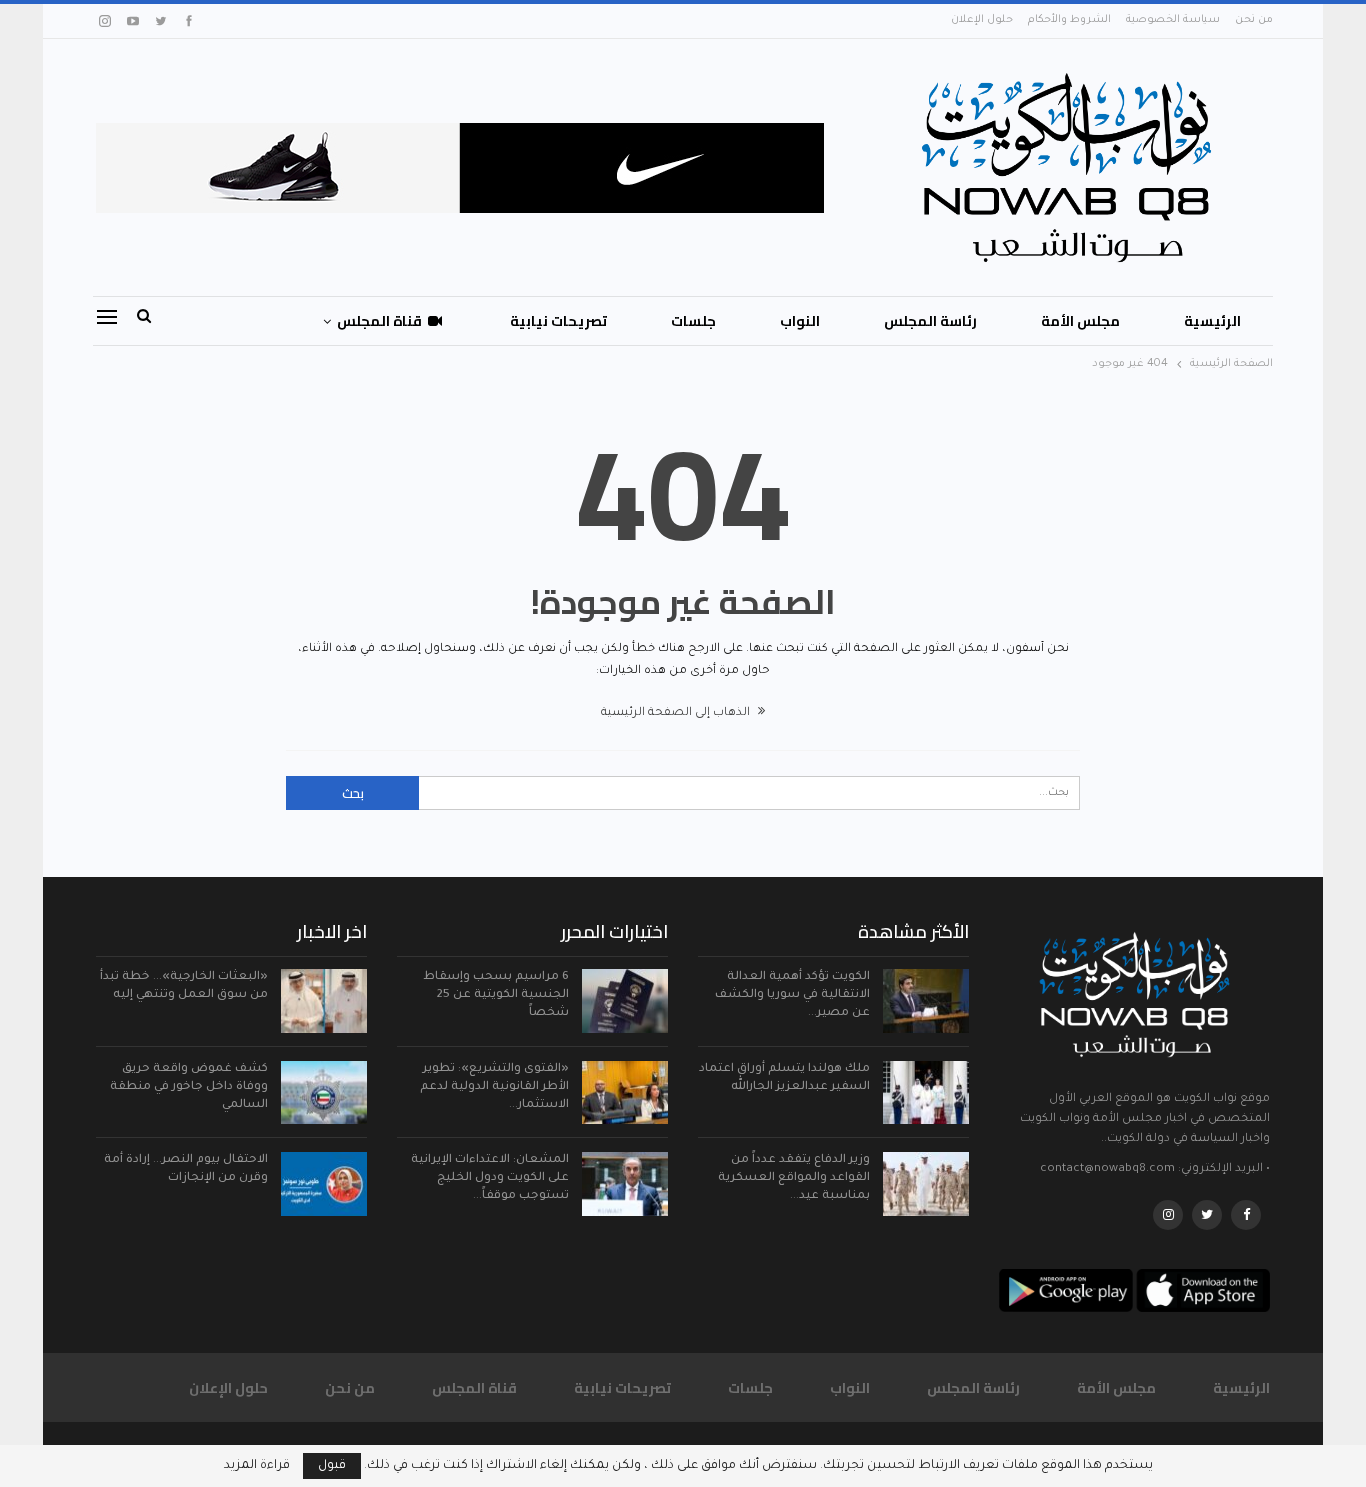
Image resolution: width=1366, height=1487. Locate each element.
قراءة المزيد (257, 1466)
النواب (800, 321)
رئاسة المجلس (930, 321)
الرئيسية (1212, 321)
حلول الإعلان (982, 20)
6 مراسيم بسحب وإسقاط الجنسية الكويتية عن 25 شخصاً (496, 995)
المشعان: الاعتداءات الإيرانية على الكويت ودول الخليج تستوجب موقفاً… (490, 1178)
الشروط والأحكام (1069, 20)
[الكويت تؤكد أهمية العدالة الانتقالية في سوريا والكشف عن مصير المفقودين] (926, 1001)
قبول (332, 1466)
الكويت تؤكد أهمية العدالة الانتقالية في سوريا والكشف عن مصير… (792, 995)
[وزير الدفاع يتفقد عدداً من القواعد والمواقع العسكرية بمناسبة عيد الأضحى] (926, 1184)
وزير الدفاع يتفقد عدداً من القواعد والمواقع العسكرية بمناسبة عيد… (794, 1178)
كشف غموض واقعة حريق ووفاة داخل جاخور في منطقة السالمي (189, 1087)
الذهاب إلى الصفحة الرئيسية (677, 713)
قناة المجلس (379, 321)
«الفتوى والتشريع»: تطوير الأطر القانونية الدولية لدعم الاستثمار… (494, 1087)
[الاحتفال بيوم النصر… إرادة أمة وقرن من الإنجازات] (324, 1184)
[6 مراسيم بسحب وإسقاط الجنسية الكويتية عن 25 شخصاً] (625, 1001)
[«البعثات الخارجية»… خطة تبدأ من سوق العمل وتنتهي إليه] (324, 1001)
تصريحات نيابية (558, 321)
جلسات (693, 321)
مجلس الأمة (1080, 321)
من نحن (1254, 20)
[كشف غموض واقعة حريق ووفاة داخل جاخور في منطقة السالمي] (324, 1093)
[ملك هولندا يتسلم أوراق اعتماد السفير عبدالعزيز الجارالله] (926, 1093)
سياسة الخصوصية (1173, 20)
